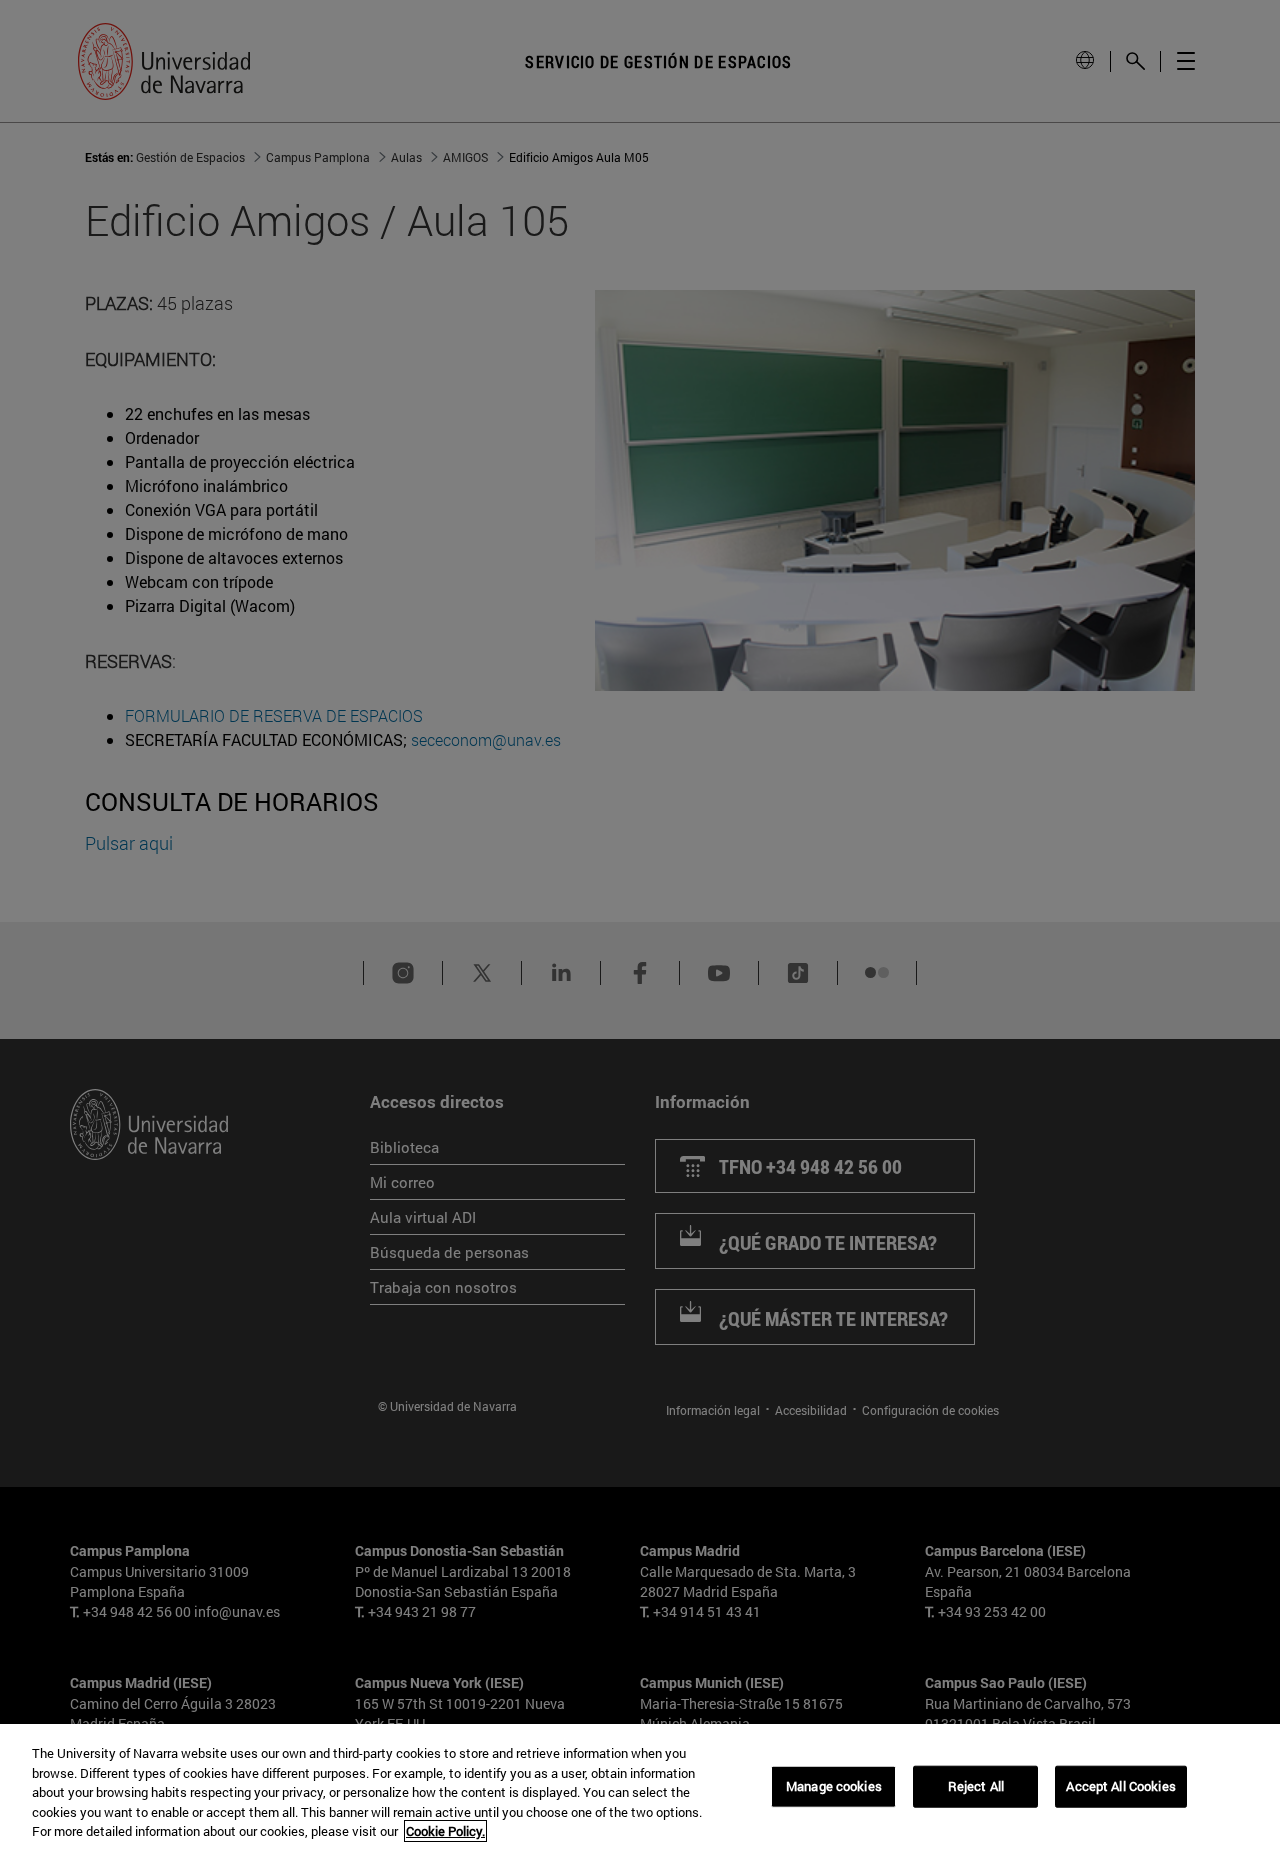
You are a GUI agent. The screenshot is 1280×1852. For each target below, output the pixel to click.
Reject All (976, 1786)
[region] (640, 1788)
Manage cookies (834, 1786)
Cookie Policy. (445, 1831)
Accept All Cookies (1120, 1786)
